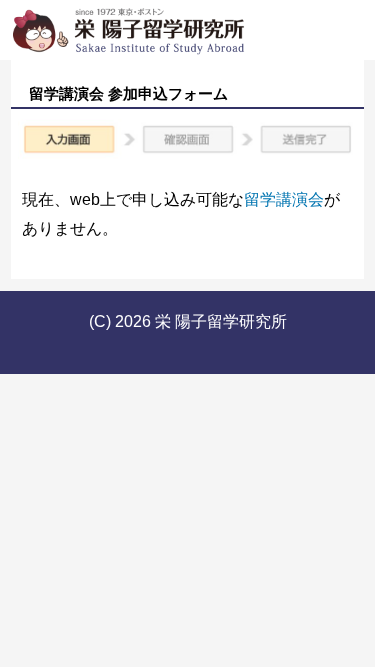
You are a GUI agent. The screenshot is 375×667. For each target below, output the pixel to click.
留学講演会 (284, 199)
